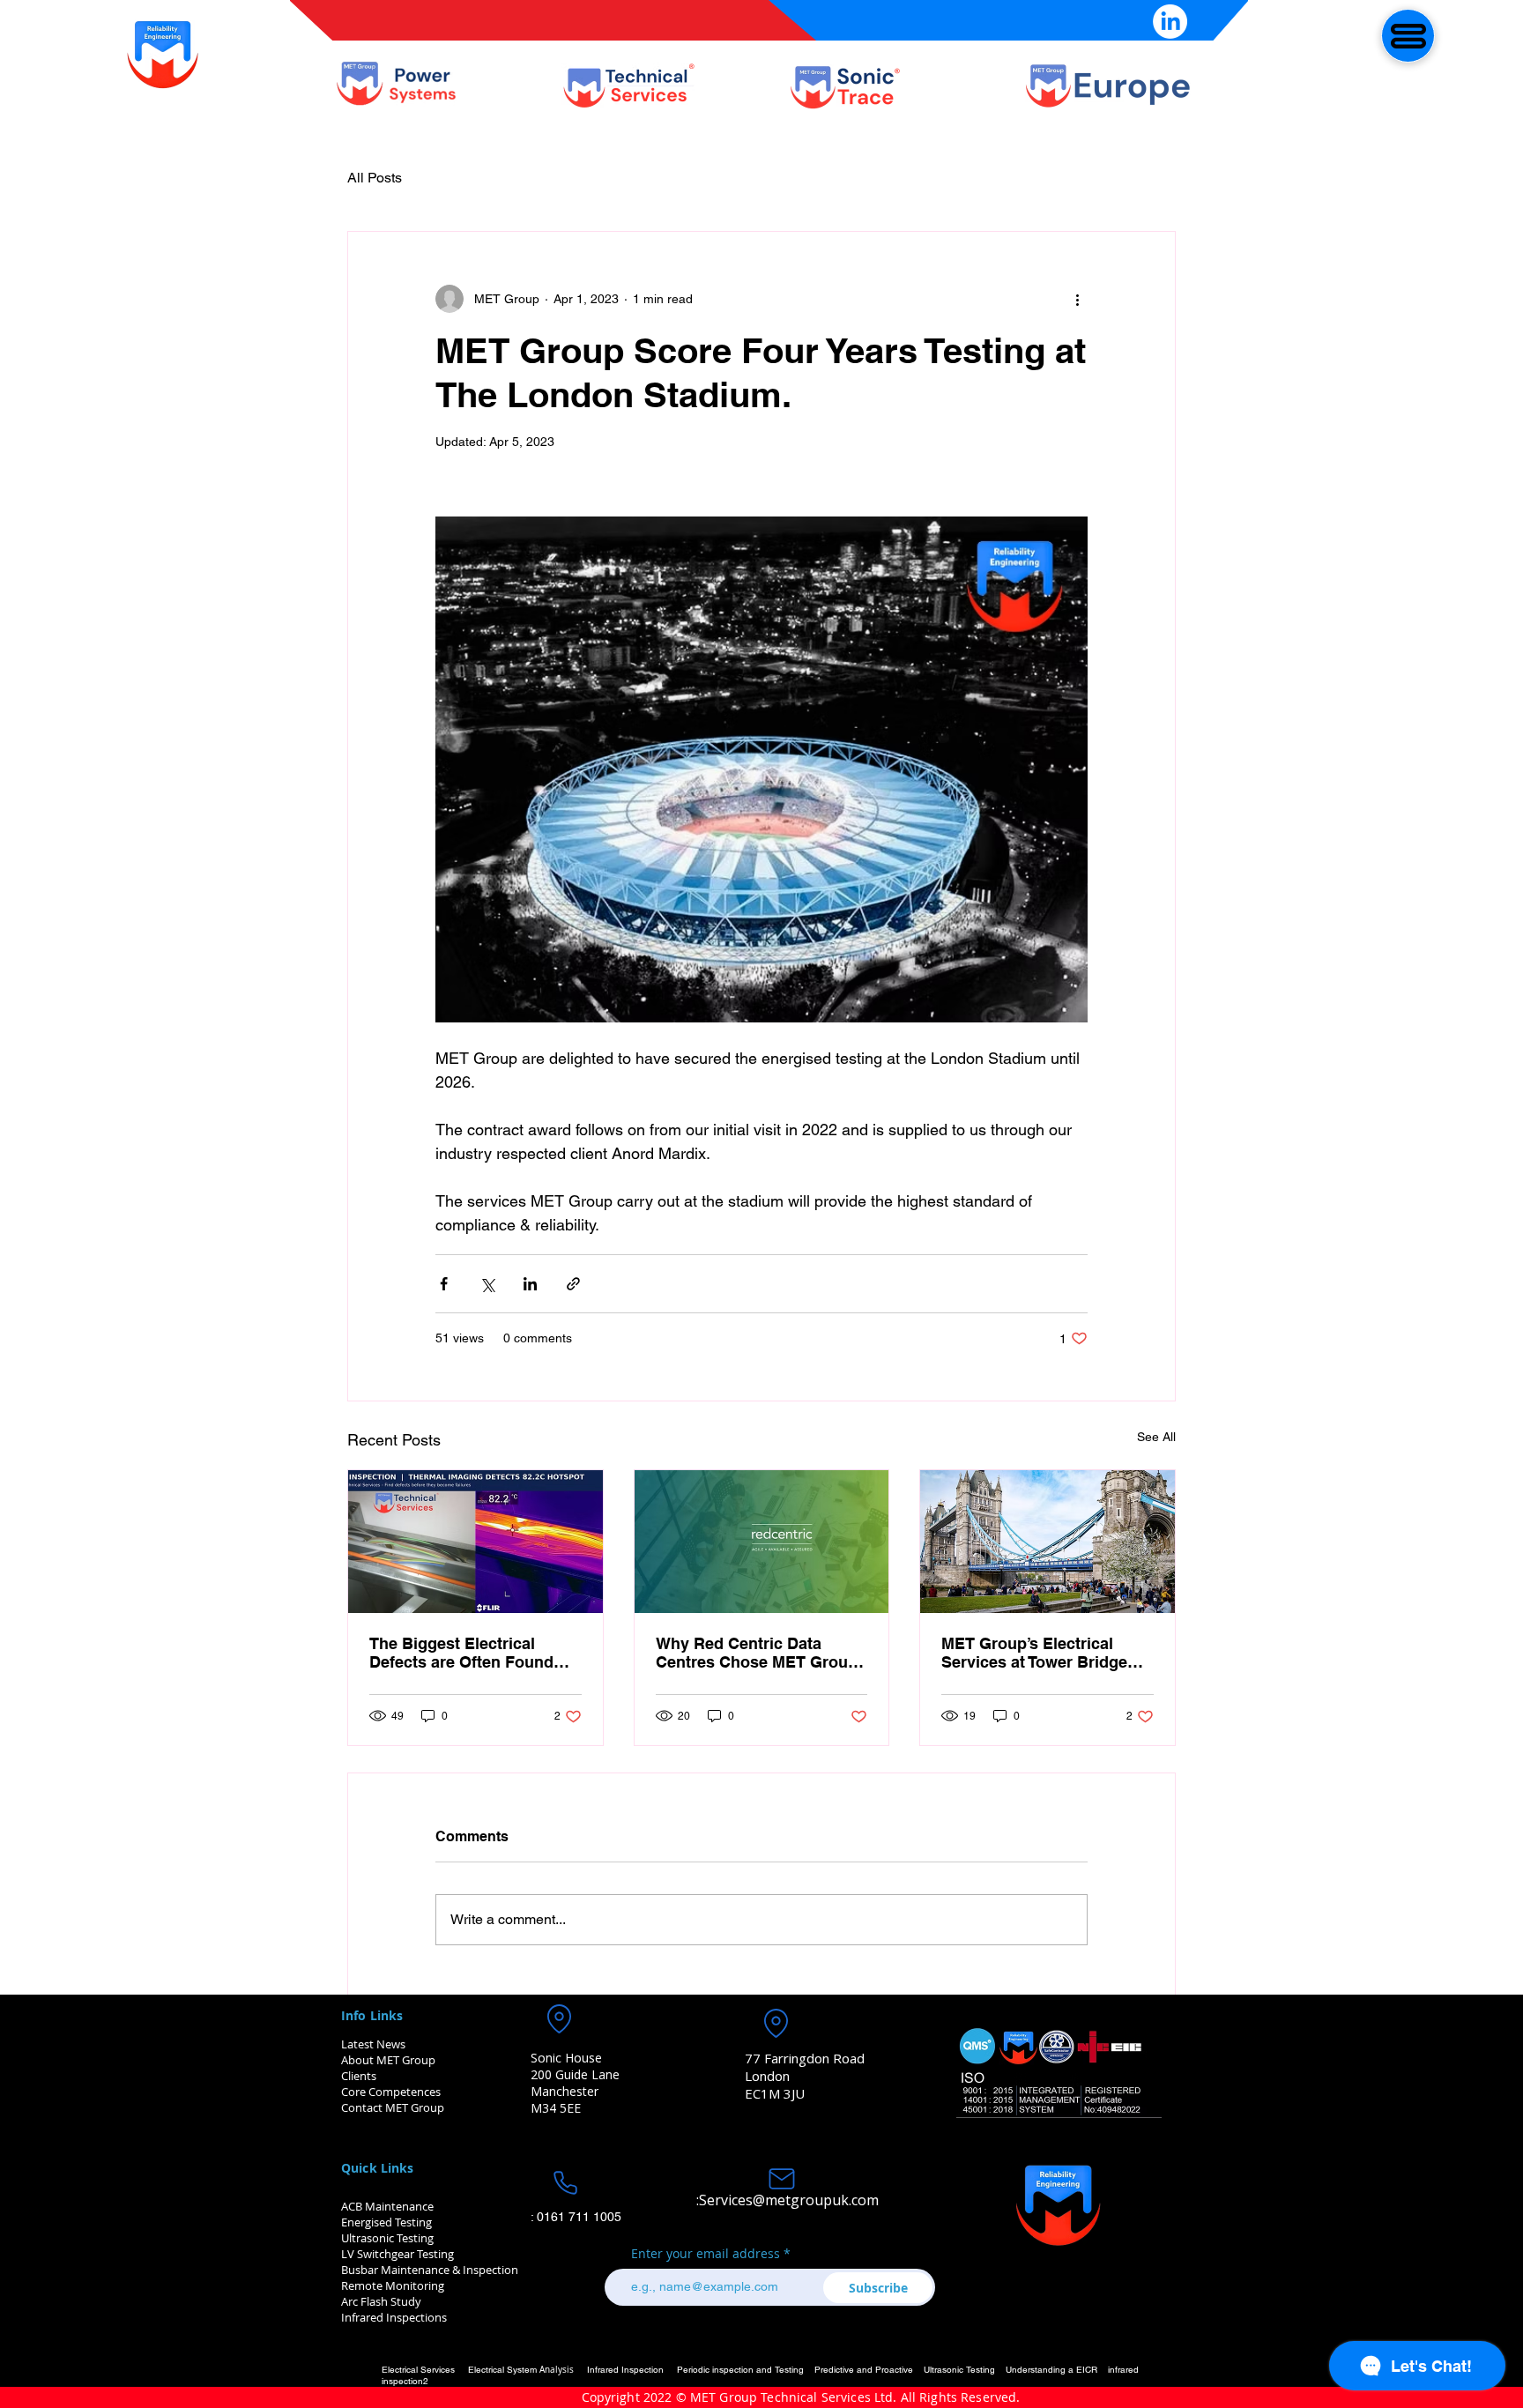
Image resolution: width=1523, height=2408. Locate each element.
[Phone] (565, 2183)
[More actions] (1077, 299)
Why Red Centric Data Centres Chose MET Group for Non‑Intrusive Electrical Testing (757, 1653)
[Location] (559, 2019)
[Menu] (1408, 36)
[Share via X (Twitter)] (487, 1284)
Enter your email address (706, 2254)
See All (1156, 1437)
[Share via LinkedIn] (530, 1284)
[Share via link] (573, 1284)
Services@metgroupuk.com (789, 2200)
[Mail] (782, 2179)
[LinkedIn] (1170, 22)
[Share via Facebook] (444, 1284)
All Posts (375, 178)
